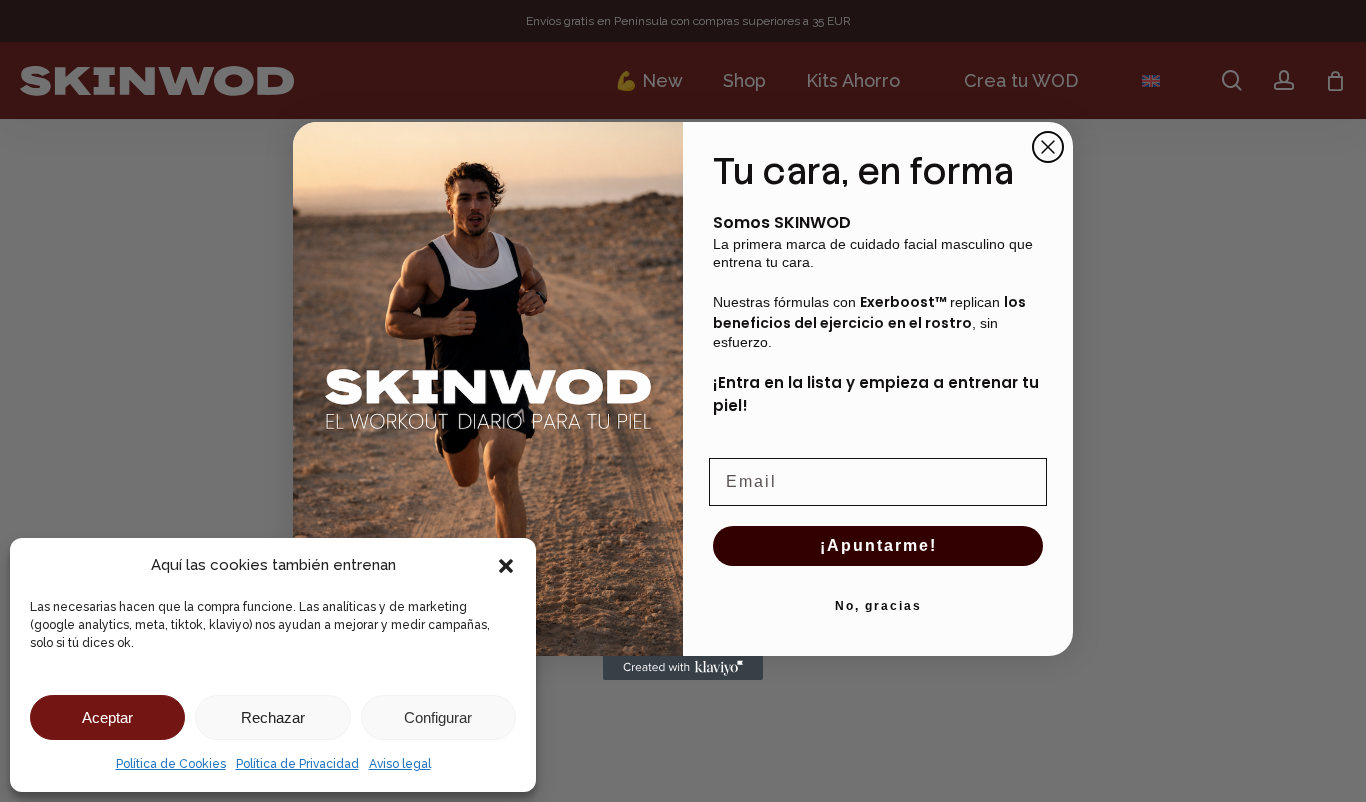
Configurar (438, 717)
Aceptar (107, 717)
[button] (506, 566)
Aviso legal (400, 764)
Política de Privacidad (297, 764)
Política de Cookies (171, 764)
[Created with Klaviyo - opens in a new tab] (683, 668)
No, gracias (878, 606)
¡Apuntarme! (878, 545)
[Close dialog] (1048, 147)
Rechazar (273, 717)
